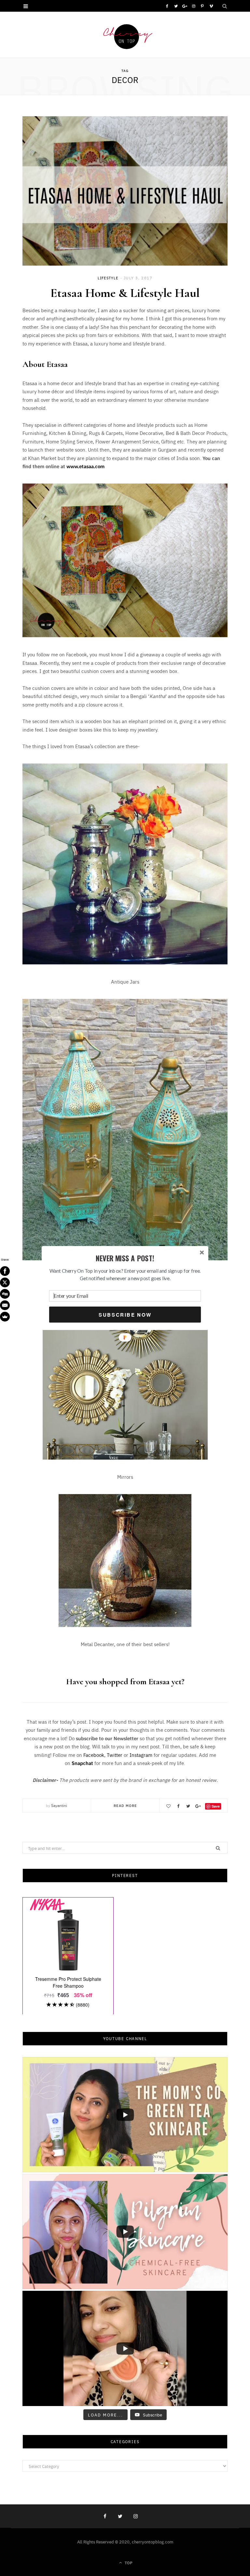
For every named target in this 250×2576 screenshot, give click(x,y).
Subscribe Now (125, 1315)
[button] (125, 1259)
